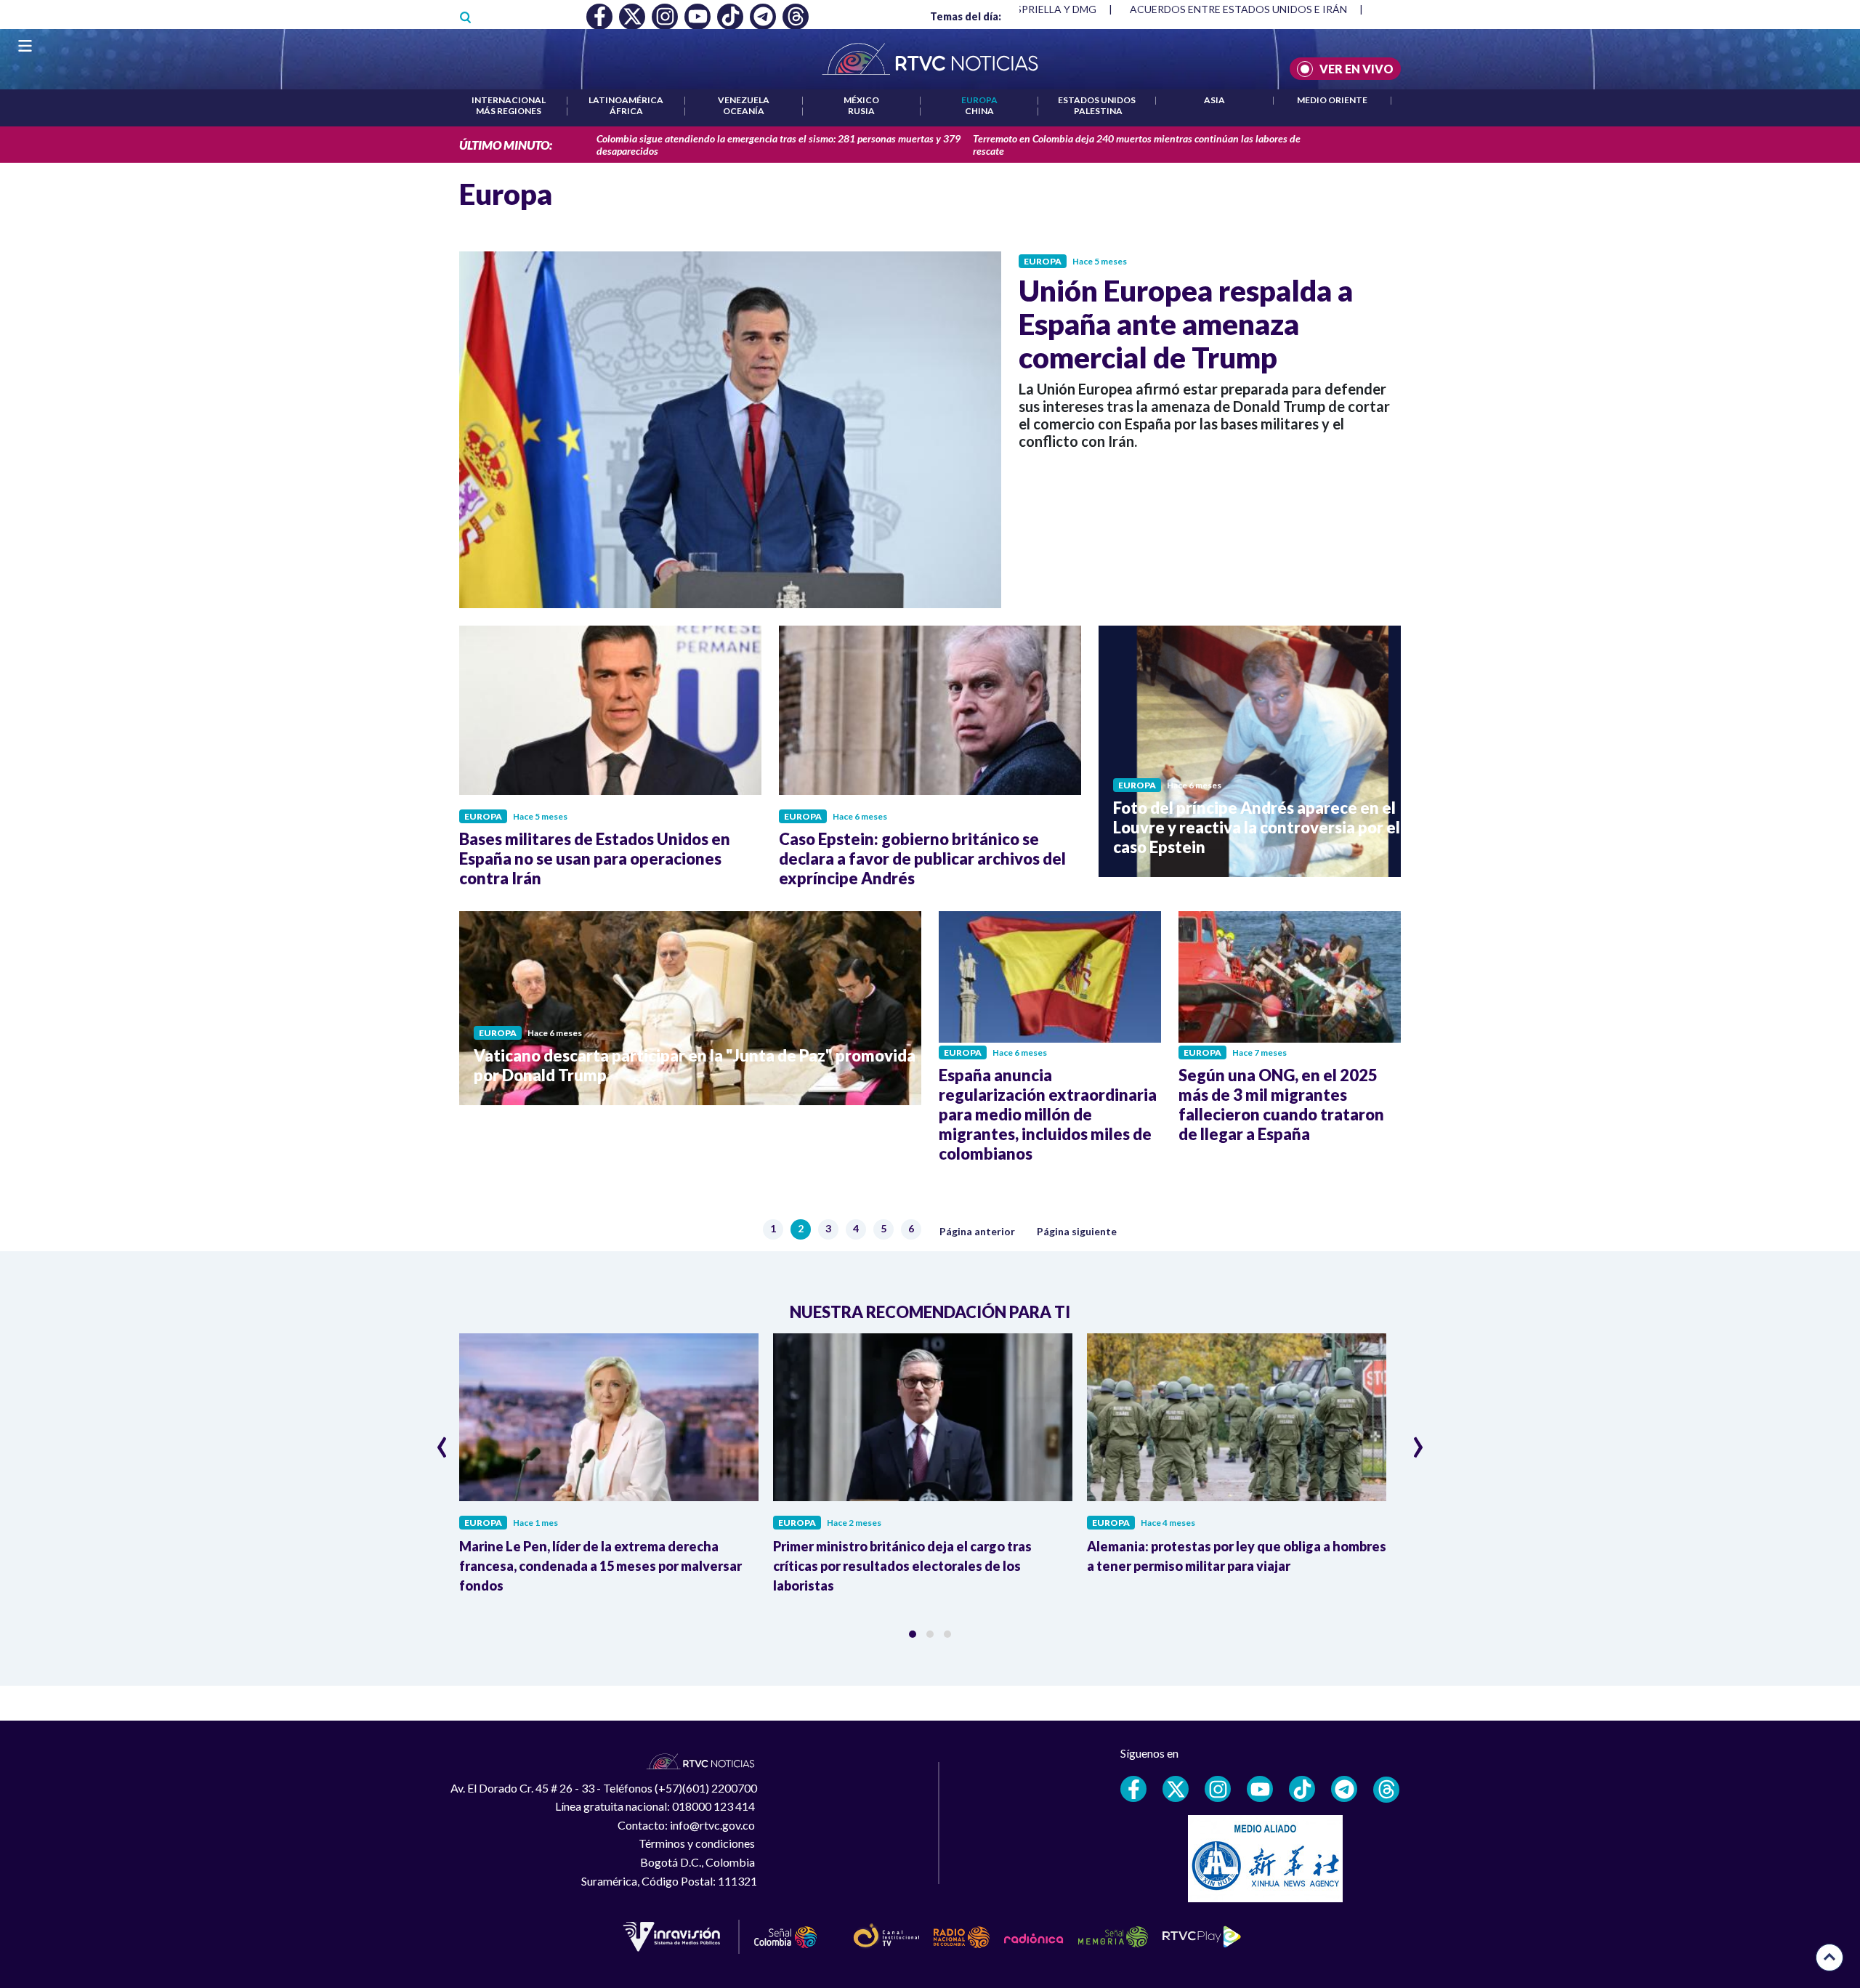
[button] (913, 1634)
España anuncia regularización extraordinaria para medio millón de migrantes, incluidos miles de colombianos (1048, 1114)
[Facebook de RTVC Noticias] (1133, 1789)
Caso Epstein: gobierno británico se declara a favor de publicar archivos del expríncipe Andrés (922, 858)
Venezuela (744, 100)
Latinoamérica (626, 100)
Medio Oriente (1332, 100)
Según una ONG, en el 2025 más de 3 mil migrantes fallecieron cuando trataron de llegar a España (1281, 1104)
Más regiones (509, 111)
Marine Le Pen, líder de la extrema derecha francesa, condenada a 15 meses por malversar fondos (601, 1566)
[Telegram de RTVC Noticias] (1344, 1789)
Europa (979, 100)
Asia (1214, 100)
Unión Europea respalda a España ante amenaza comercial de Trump (1186, 324)
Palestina (1098, 111)
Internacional (509, 100)
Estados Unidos (1097, 100)
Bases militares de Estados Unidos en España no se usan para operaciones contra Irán (595, 858)
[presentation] (442, 1441)
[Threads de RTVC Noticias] (1386, 1790)
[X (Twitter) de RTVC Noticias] (1176, 1789)
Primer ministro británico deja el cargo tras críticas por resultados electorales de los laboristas (902, 1566)
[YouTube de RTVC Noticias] (1260, 1789)
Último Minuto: (506, 145)
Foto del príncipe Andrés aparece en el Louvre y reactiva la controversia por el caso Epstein (1257, 827)
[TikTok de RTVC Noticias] (1302, 1789)
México (861, 100)
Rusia (861, 111)
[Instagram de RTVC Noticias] (1218, 1789)
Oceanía (744, 111)
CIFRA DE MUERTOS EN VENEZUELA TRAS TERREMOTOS (1266, 9)
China (979, 111)
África (626, 111)
